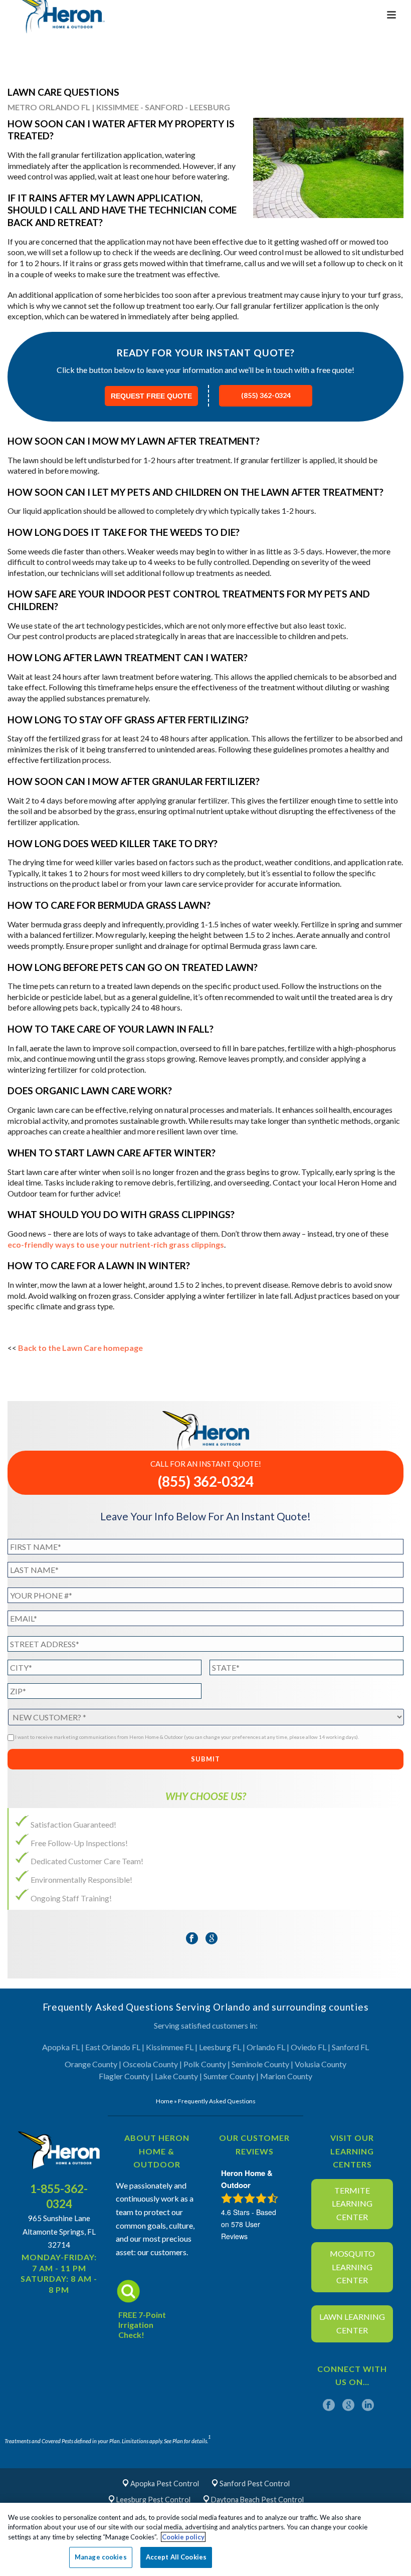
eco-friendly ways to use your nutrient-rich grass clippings (116, 1244)
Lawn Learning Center (352, 2323)
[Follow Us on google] (212, 1939)
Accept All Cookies (176, 2557)
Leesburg (153, 2500)
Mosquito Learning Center (352, 2267)
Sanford (255, 2484)
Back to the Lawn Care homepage (80, 1348)
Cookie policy (183, 2537)
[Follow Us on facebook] (192, 1939)
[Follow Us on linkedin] (368, 2406)
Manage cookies (101, 2557)
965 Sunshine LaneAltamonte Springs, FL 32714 (59, 2231)
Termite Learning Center (352, 2204)
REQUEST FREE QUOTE (151, 396)
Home (164, 2101)
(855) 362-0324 (266, 395)
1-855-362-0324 (59, 2196)
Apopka (165, 2484)
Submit (205, 1759)
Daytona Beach (257, 2500)
